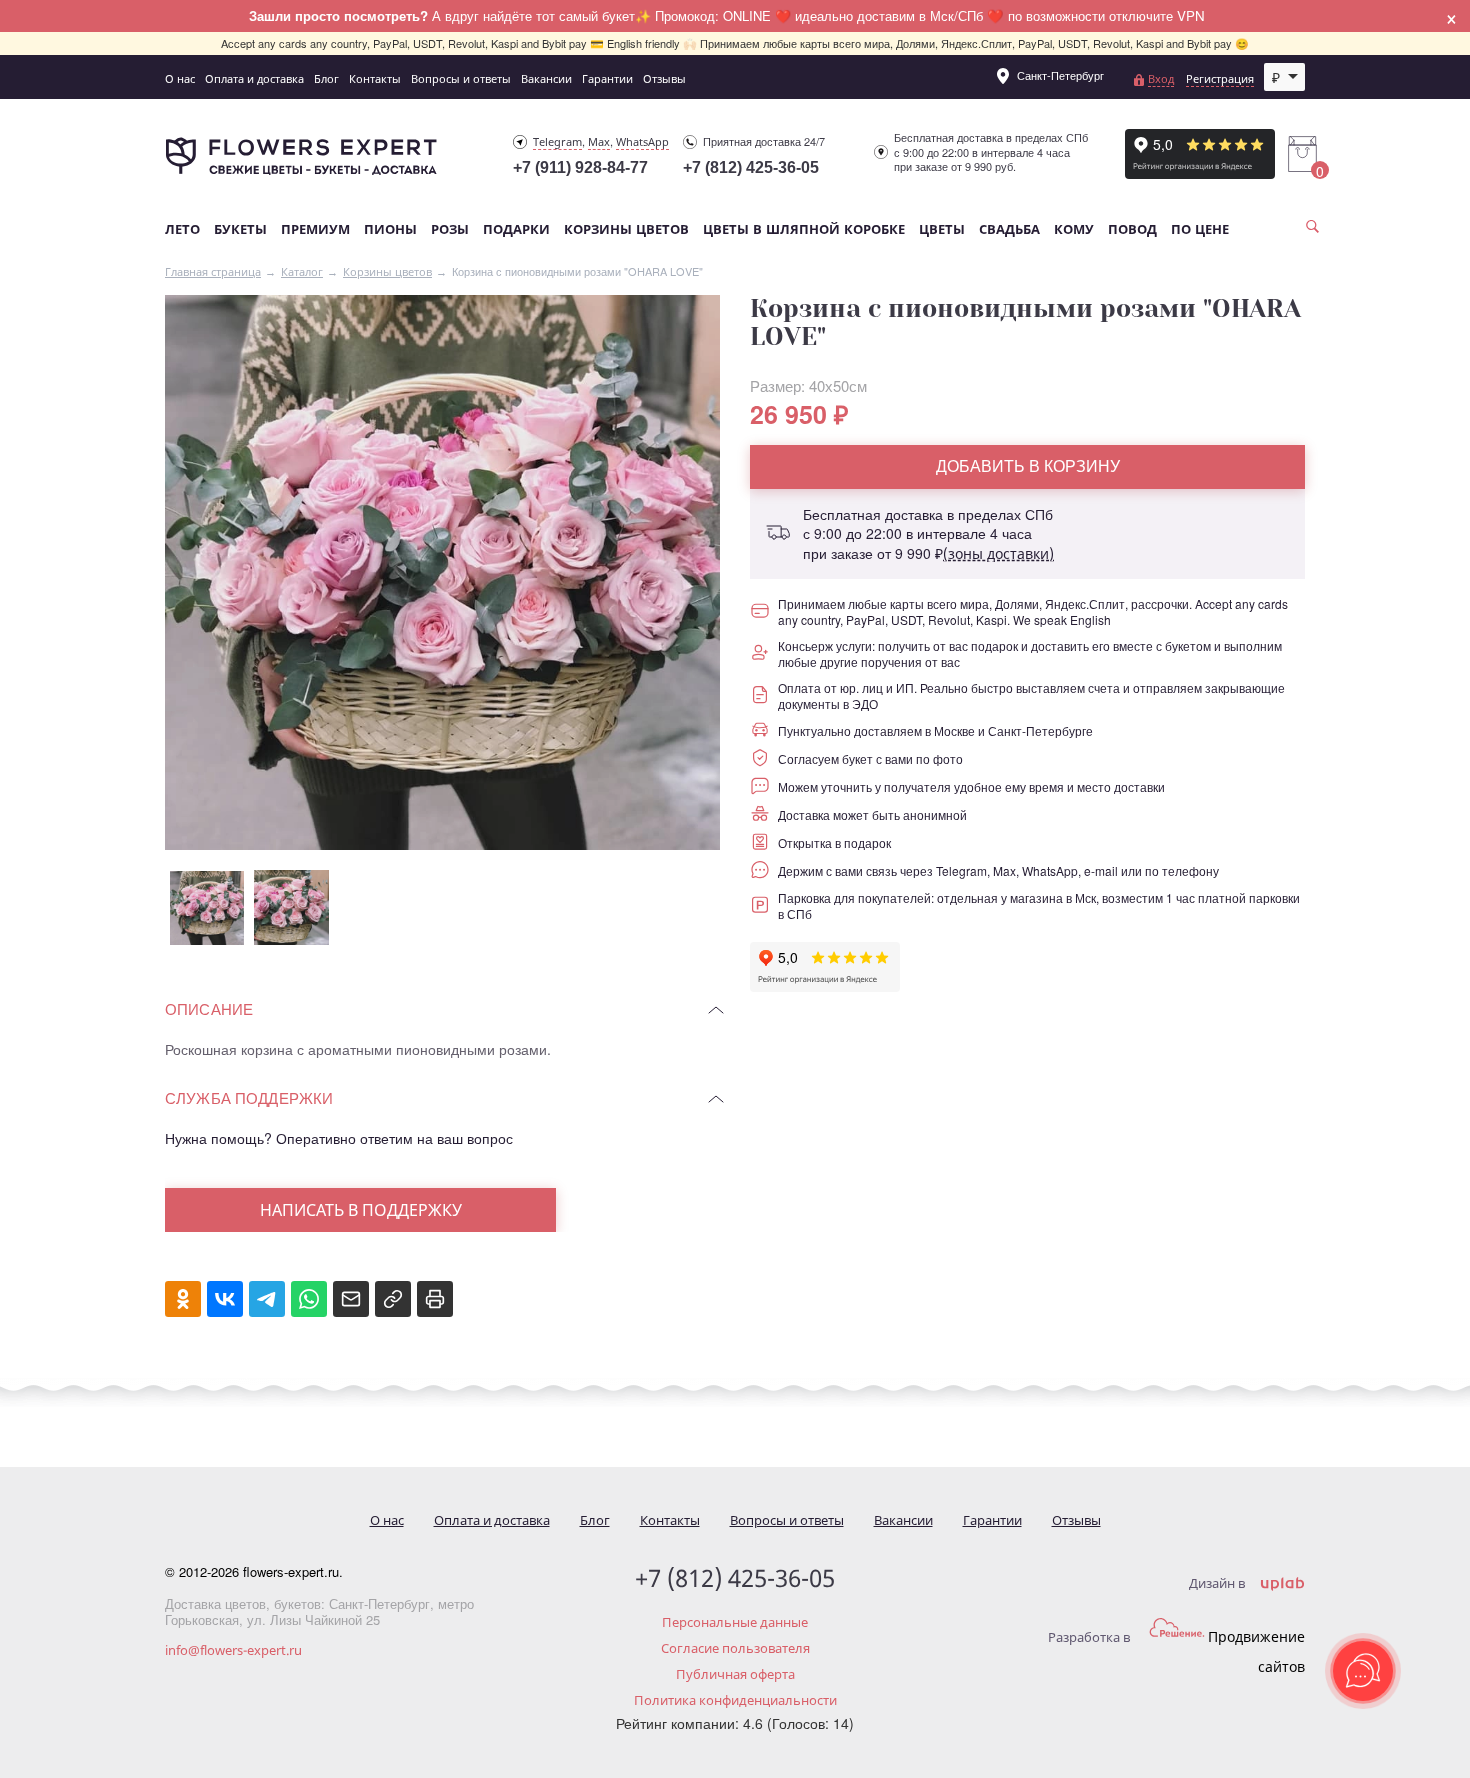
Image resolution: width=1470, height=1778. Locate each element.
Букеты (240, 229)
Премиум (315, 229)
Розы (450, 229)
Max (599, 141)
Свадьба (1009, 229)
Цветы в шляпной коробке (804, 229)
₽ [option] (1276, 77)
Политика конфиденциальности (735, 1700)
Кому (1074, 229)
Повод (1132, 229)
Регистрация (1220, 78)
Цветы (942, 229)
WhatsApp (642, 141)
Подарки (516, 229)
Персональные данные (735, 1622)
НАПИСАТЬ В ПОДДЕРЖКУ (361, 1210)
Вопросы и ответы (461, 78)
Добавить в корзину (1028, 465)
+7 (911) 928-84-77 (580, 167)
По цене (1200, 229)
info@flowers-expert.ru (233, 1650)
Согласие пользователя (735, 1648)
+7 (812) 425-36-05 (751, 167)
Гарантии (607, 78)
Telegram (557, 141)
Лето (182, 229)
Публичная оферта (735, 1674)
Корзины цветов (626, 229)
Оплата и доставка (254, 78)
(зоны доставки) (998, 553)
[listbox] (1285, 77)
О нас (180, 78)
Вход (1161, 78)
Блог (326, 78)
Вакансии (546, 78)
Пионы (390, 229)
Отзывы (664, 78)
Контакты (375, 78)
